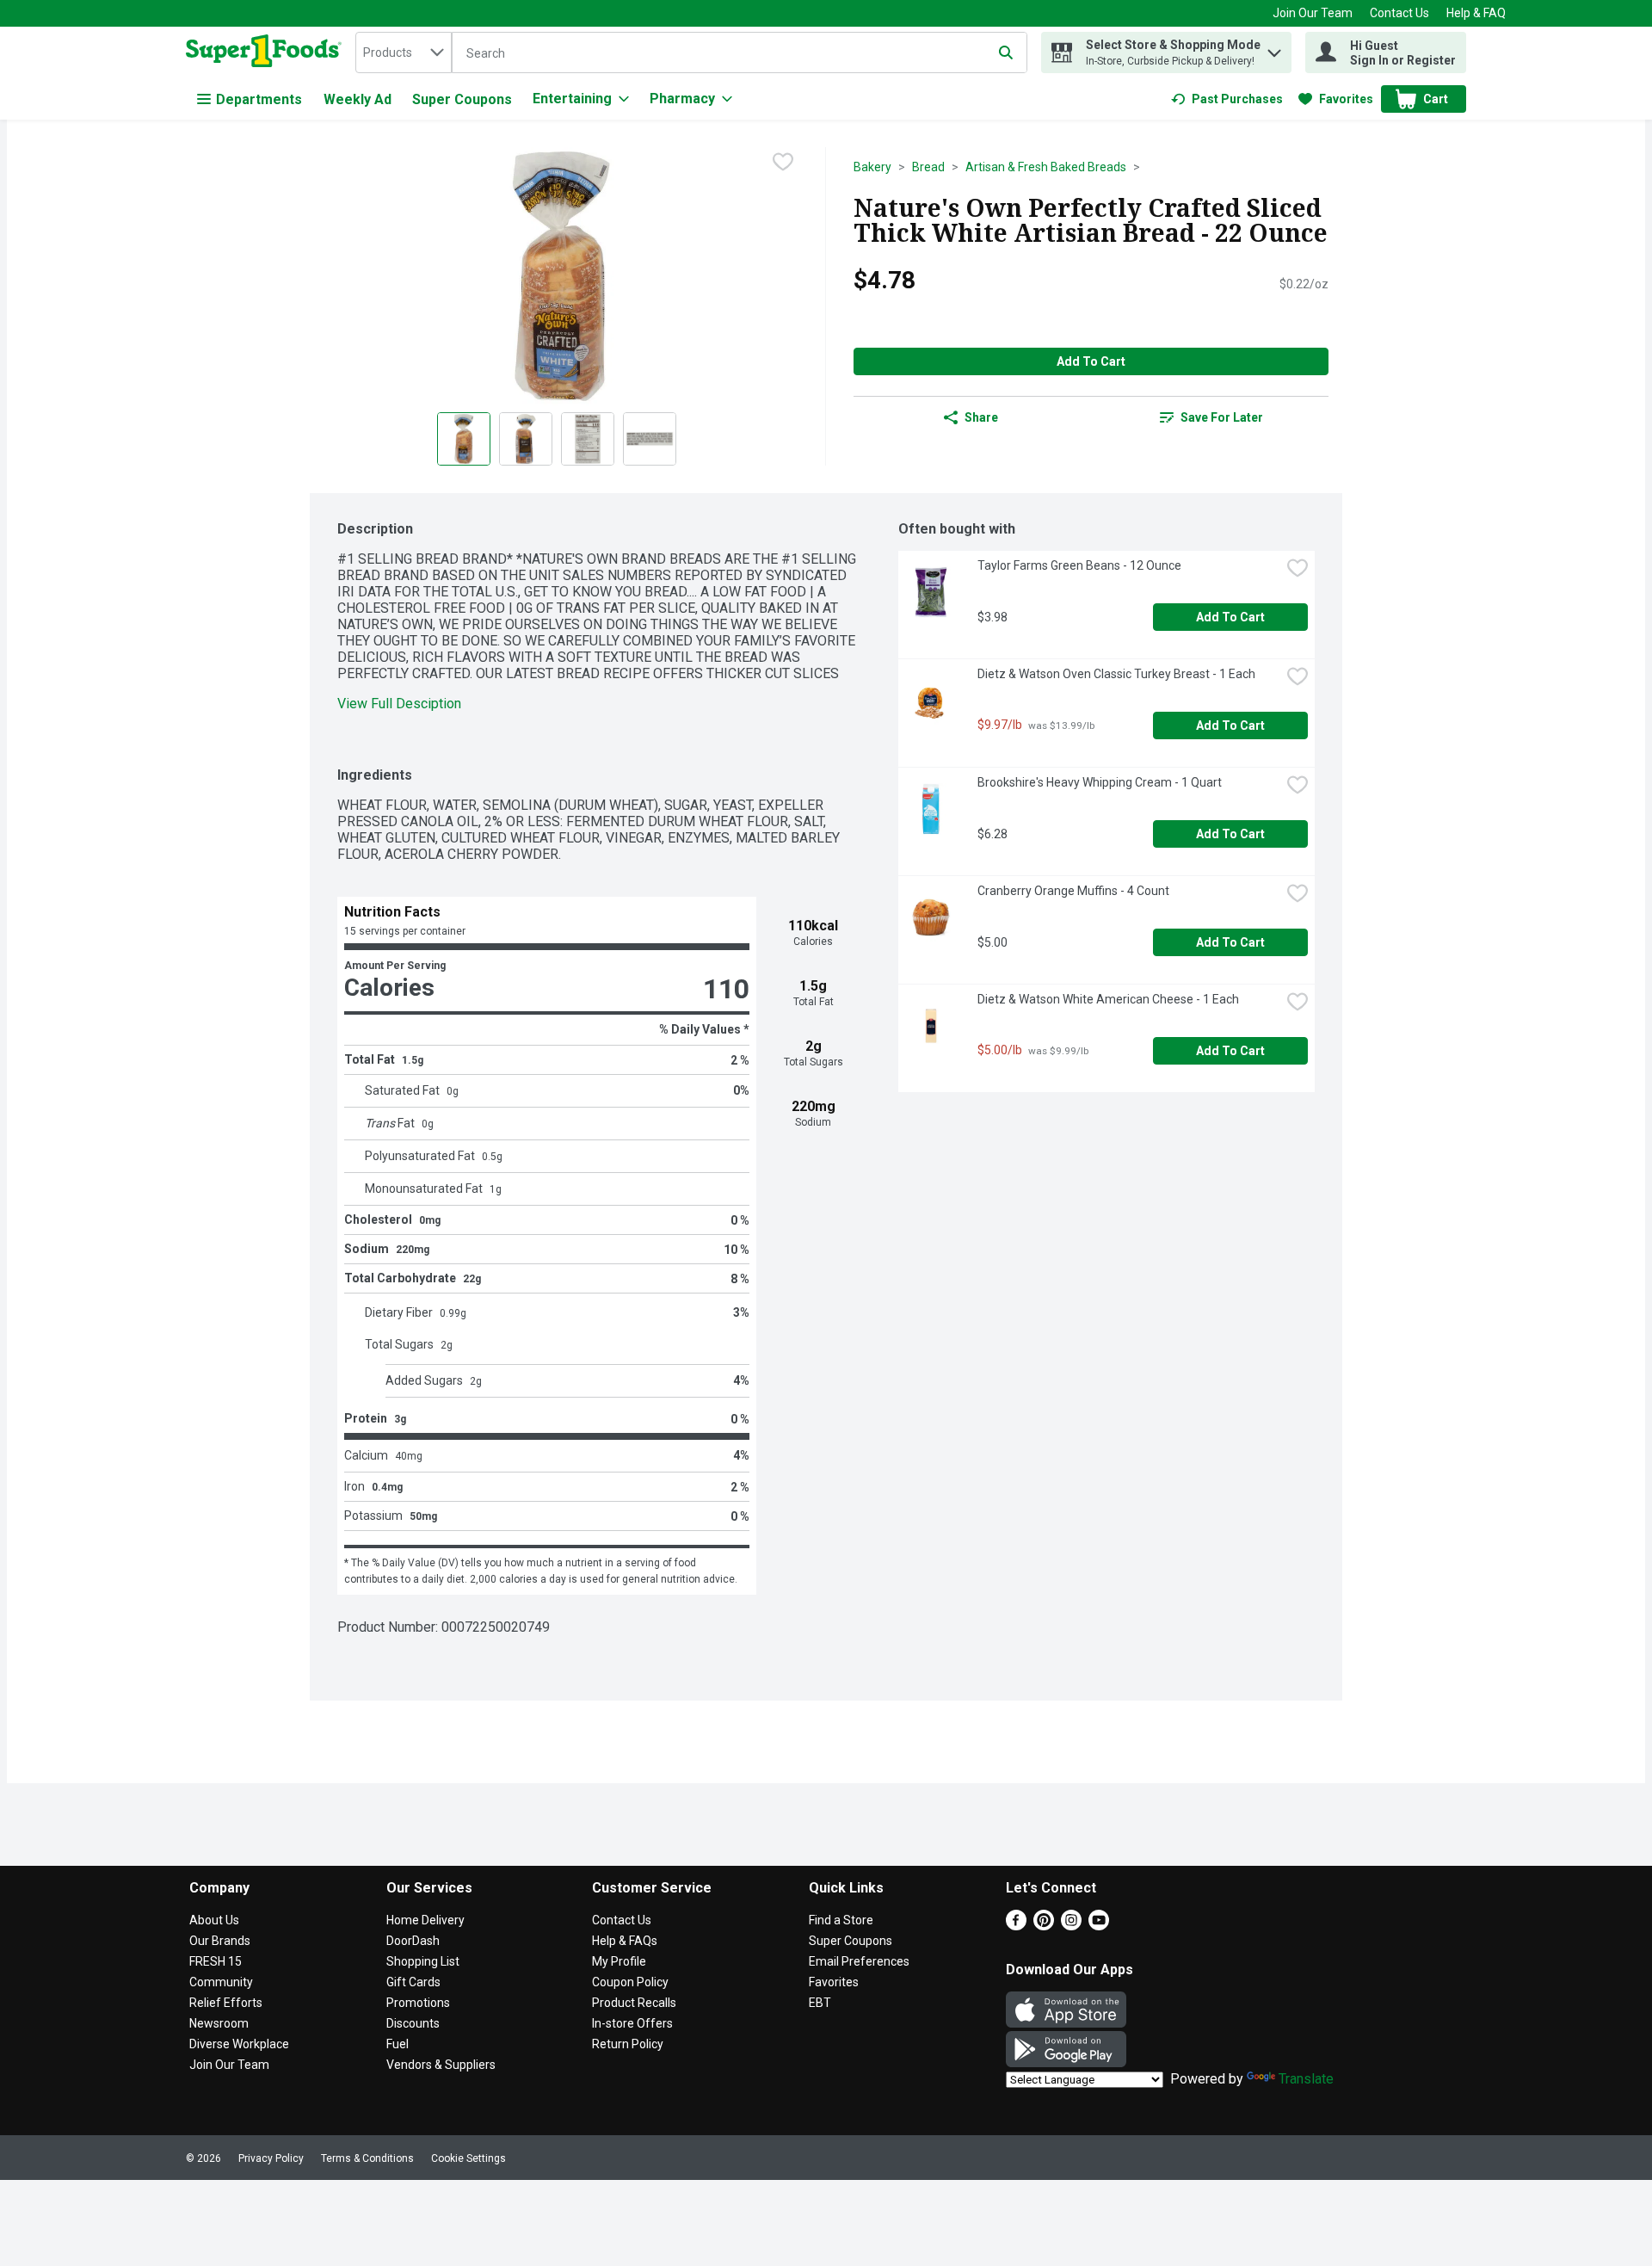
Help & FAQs (625, 1941)
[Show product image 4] (650, 439)
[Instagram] (1071, 1926)
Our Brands (220, 1941)
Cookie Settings (468, 2158)
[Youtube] (1099, 1926)
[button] (1274, 49)
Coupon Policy (630, 1982)
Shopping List (423, 1961)
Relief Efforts (226, 2003)
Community (221, 1982)
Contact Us (1399, 13)
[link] (1227, 99)
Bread (928, 167)
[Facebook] (1016, 1926)
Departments (259, 99)
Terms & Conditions (367, 2158)
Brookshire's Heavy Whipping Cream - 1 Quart (1100, 782)
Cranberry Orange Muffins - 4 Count (1073, 891)
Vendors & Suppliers (441, 2065)
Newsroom (219, 2023)
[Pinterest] (1044, 1926)
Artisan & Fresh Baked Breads (1046, 167)
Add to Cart (1091, 361)
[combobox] (404, 52)
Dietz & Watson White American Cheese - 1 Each (1108, 999)
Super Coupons (462, 99)
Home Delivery (425, 1920)
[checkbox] (783, 162)
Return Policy (628, 2044)
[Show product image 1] (464, 439)
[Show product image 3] (588, 439)
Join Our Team (1313, 13)
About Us (214, 1920)
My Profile (619, 1961)
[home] (267, 52)
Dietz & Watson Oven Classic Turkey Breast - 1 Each (1116, 674)
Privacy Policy (271, 2158)
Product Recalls (634, 2003)
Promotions (418, 2003)
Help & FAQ (1476, 13)
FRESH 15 (216, 1961)
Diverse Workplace (239, 2044)
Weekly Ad (358, 99)
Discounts (413, 2023)
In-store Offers (632, 2023)
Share (981, 417)
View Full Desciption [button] (399, 704)
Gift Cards (413, 1982)
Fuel (398, 2044)
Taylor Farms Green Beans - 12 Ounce (1079, 565)
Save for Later (1222, 417)
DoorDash (413, 1941)
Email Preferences (859, 1961)
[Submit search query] (1006, 52)
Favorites (834, 1982)
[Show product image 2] (526, 439)
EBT (820, 2003)
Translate (1306, 2079)
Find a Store (841, 1920)
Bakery (872, 167)
